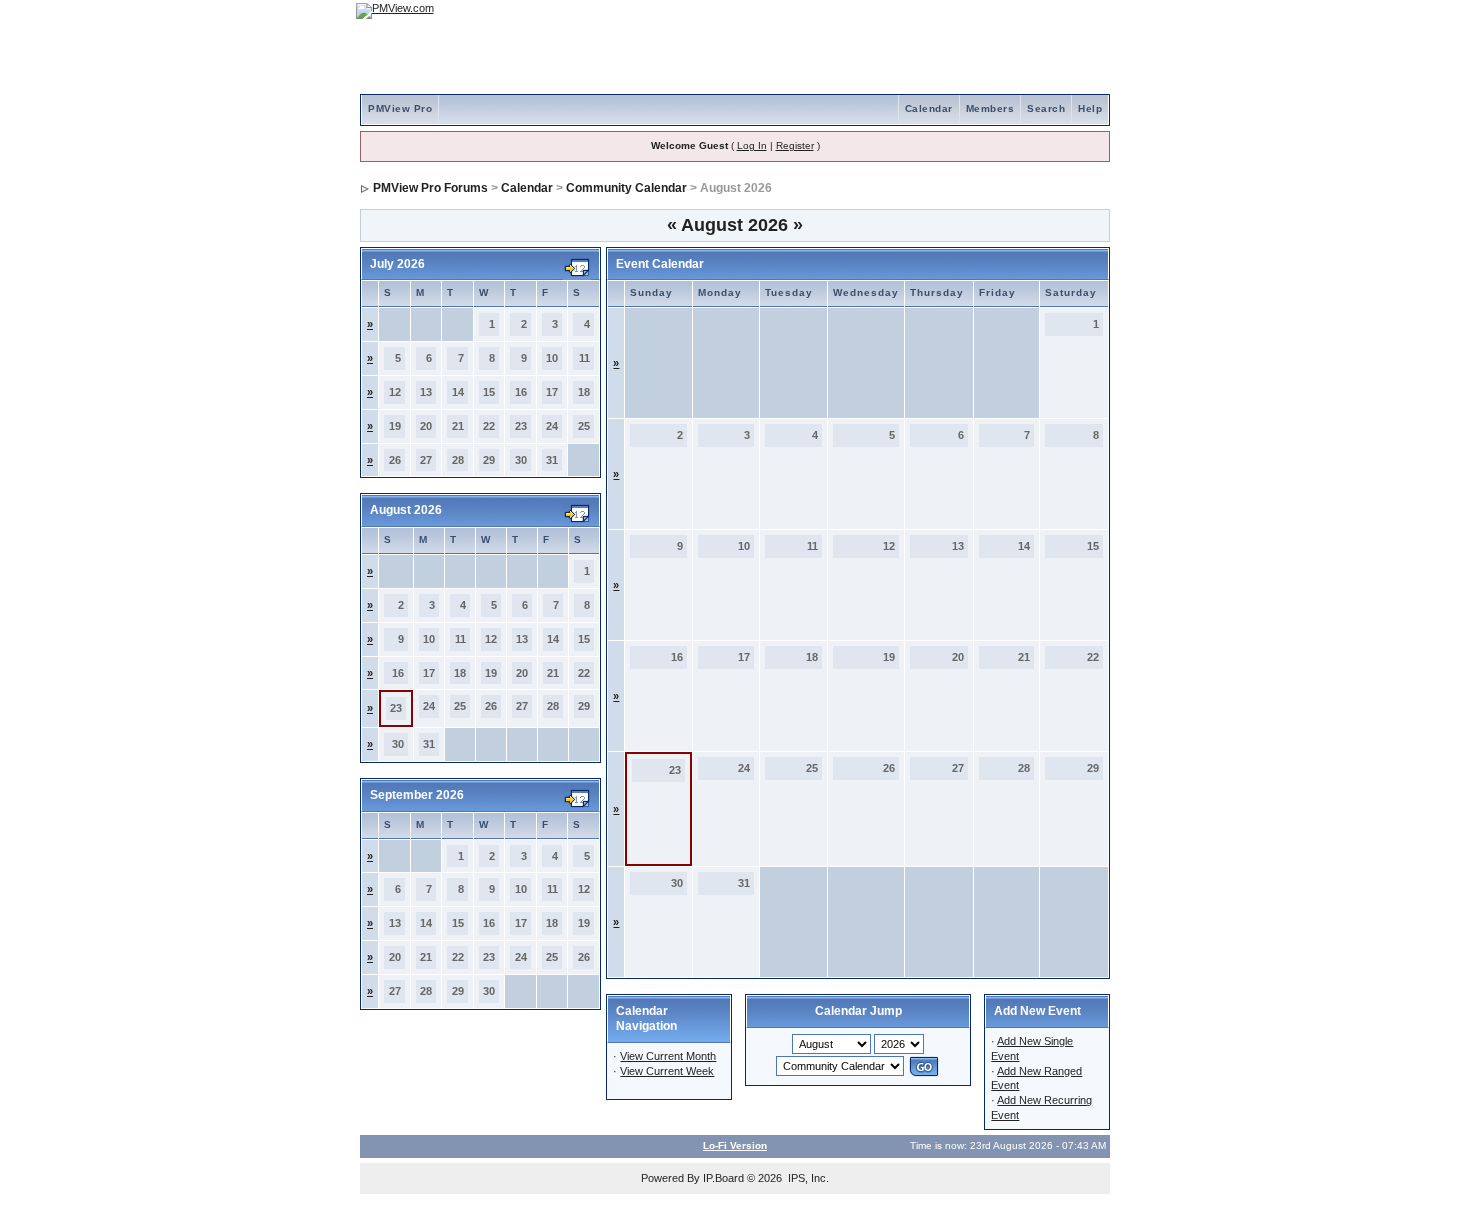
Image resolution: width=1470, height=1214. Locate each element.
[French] (1085, 10)
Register (795, 145)
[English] (1030, 10)
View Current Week (667, 1071)
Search (1046, 108)
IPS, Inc (807, 1178)
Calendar (929, 108)
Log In (752, 145)
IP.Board (723, 1178)
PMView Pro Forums (430, 188)
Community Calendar (626, 188)
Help (1090, 108)
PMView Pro (400, 108)
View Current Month (668, 1056)
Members (990, 108)
